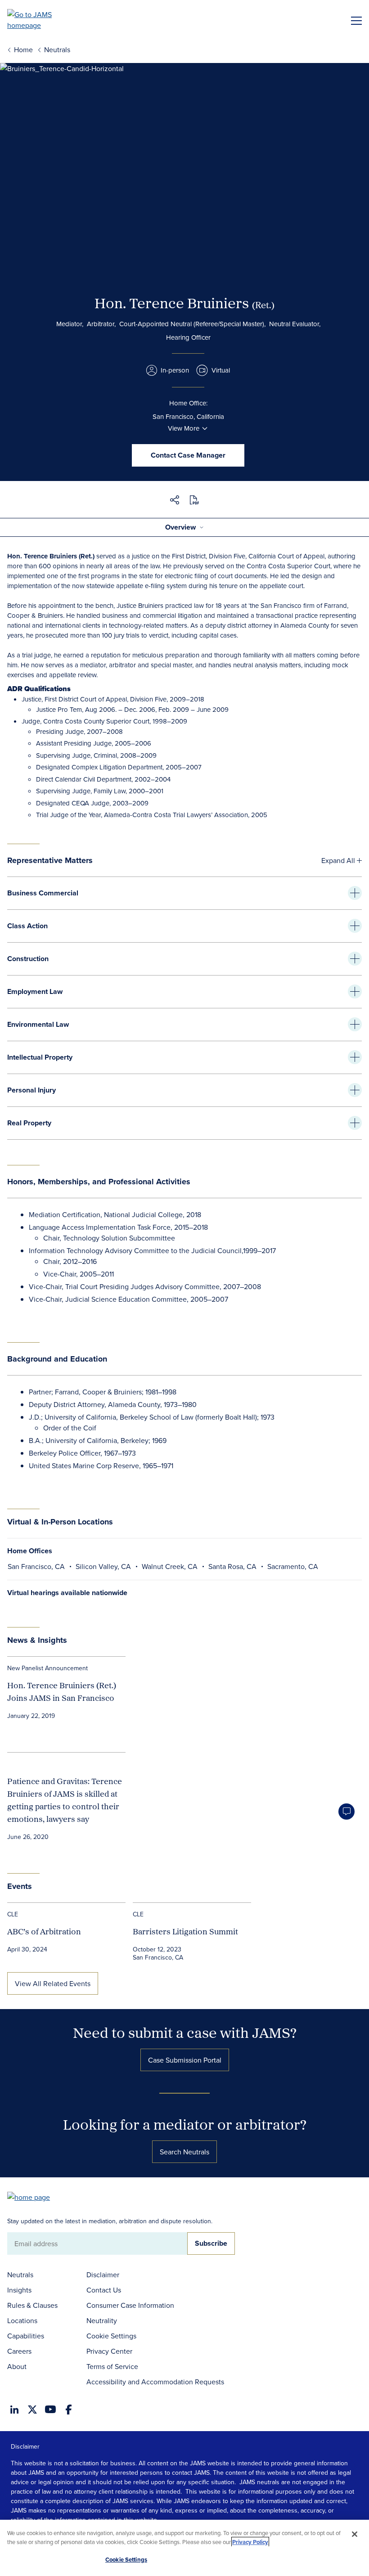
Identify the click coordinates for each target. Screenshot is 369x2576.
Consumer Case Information (130, 2305)
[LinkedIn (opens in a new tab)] (14, 2410)
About (17, 2366)
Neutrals (20, 2275)
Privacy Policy (250, 2542)
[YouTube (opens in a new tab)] (50, 2409)
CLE (13, 1914)
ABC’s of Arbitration (44, 1931)
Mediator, (70, 324)
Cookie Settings (111, 2336)
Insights (19, 2290)
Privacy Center (109, 2351)
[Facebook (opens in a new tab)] (69, 2410)
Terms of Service (112, 2366)
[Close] (355, 2534)
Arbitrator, (101, 324)
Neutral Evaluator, (295, 324)
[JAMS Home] (43, 20)
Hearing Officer (188, 337)
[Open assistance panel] (346, 1812)
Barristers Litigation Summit (185, 1931)
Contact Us (104, 2290)
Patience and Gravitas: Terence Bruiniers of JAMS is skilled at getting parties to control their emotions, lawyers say (65, 1800)
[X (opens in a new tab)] (32, 2410)
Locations (22, 2320)
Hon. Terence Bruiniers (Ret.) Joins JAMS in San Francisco (62, 1692)
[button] (175, 501)
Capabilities (26, 2336)
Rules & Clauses (32, 2305)
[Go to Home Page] (33, 2196)
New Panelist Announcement (47, 1668)
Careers (19, 2351)
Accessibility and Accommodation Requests (155, 2382)
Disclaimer (103, 2275)
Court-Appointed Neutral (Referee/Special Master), (192, 324)
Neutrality (102, 2320)
